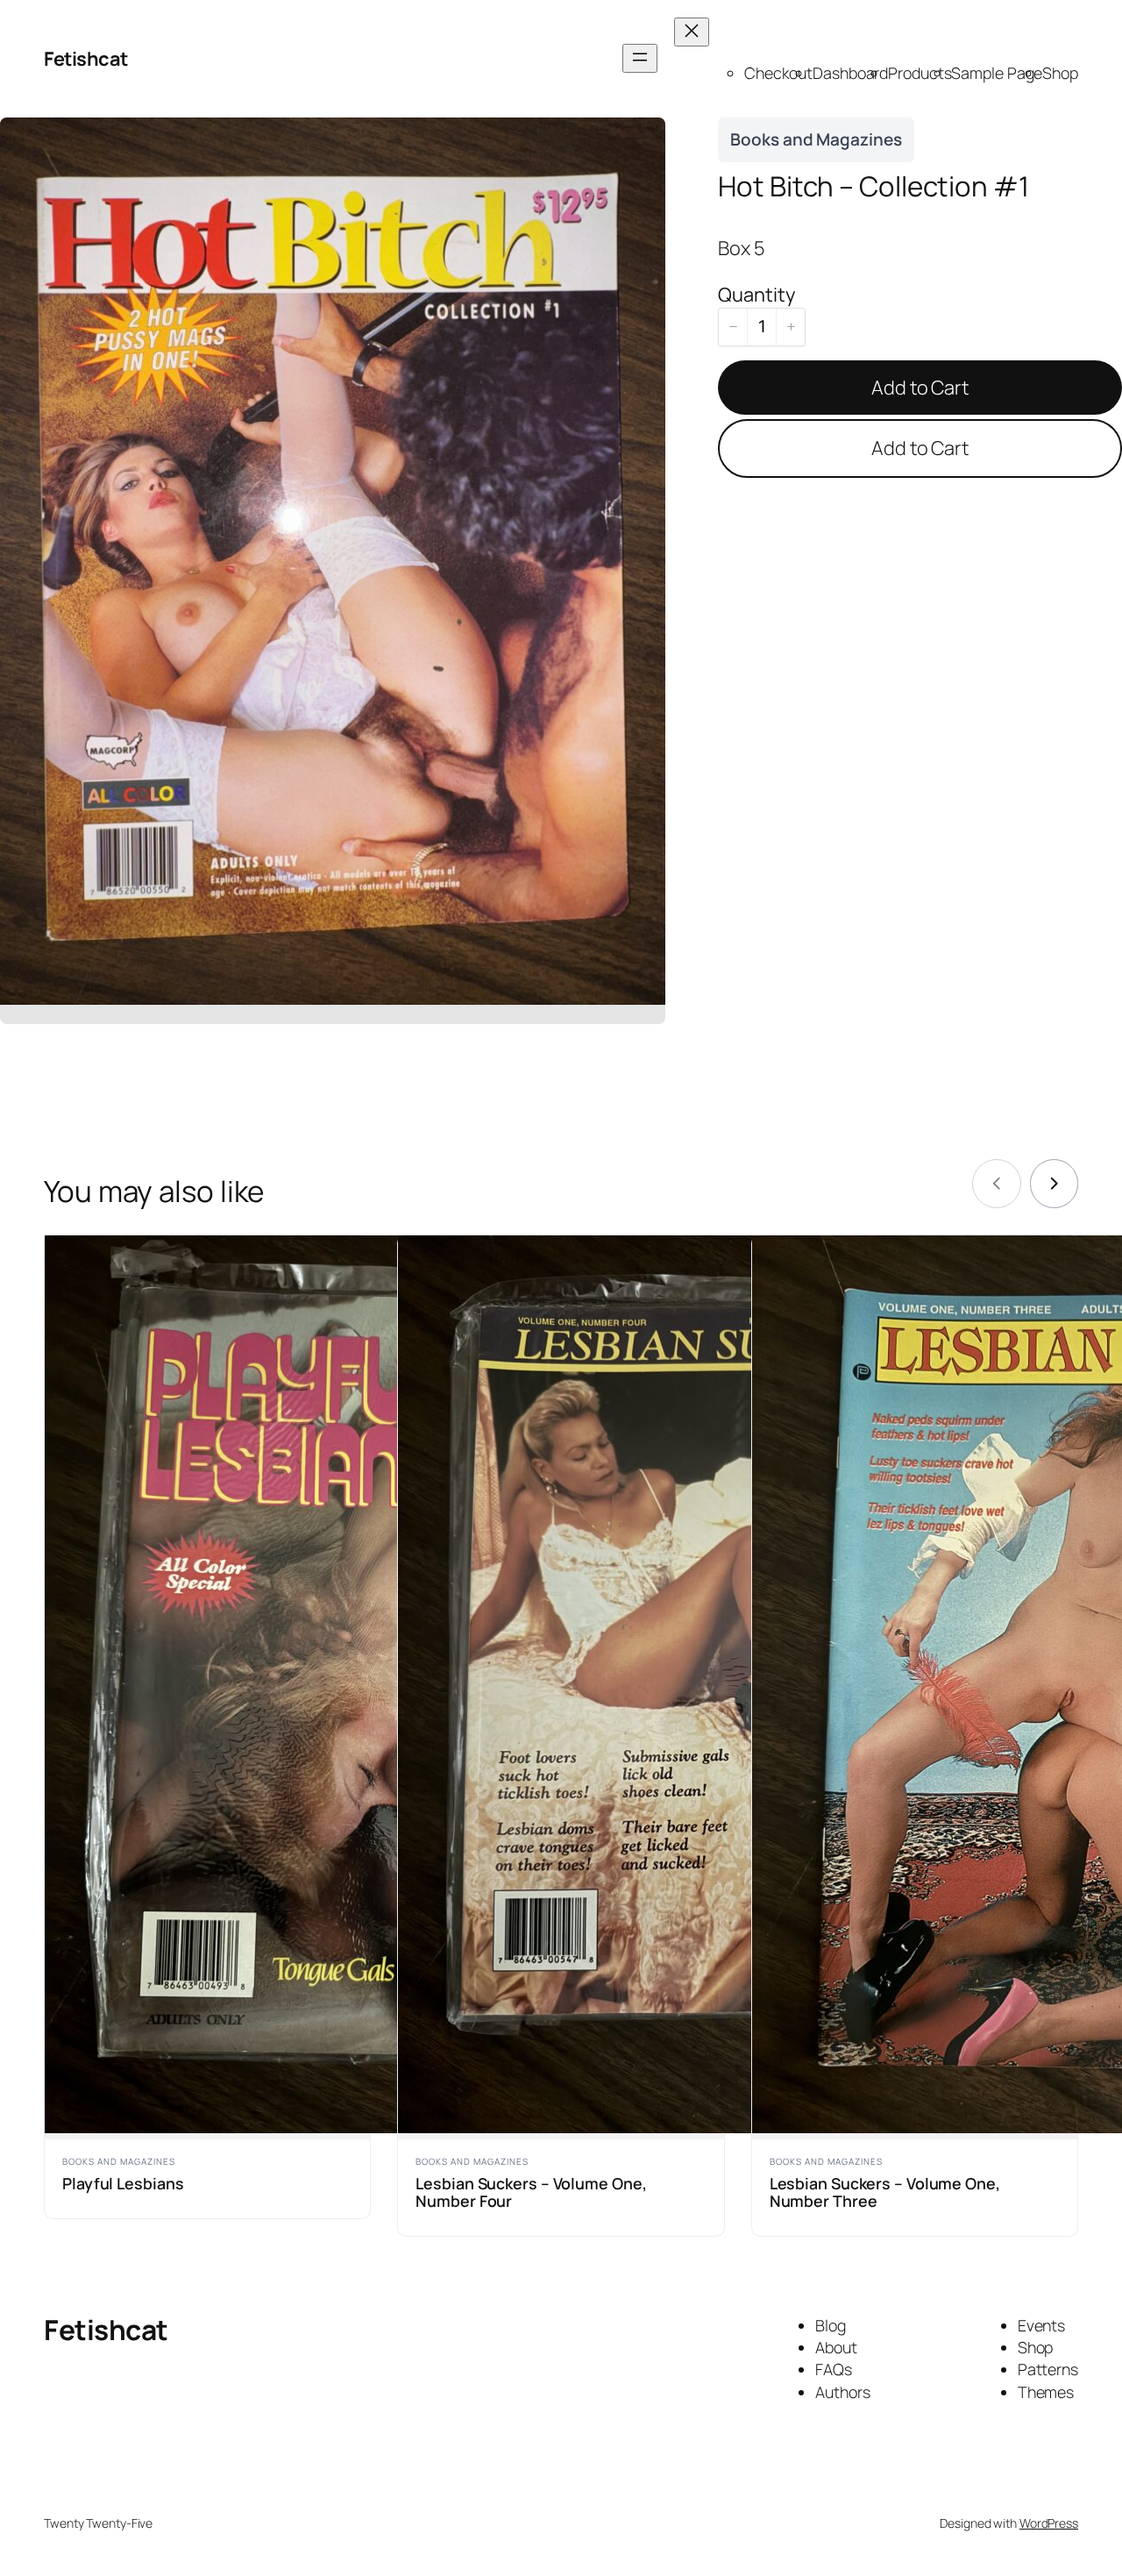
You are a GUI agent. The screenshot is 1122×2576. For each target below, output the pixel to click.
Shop (1060, 73)
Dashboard (850, 73)
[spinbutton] (762, 327)
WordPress (1049, 2523)
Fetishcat (86, 59)
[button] (733, 327)
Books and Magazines (816, 139)
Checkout (778, 73)
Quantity (756, 295)
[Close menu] (692, 32)
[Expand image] (643, 140)
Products (920, 73)
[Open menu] (640, 58)
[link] (1055, 1184)
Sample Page (997, 73)
